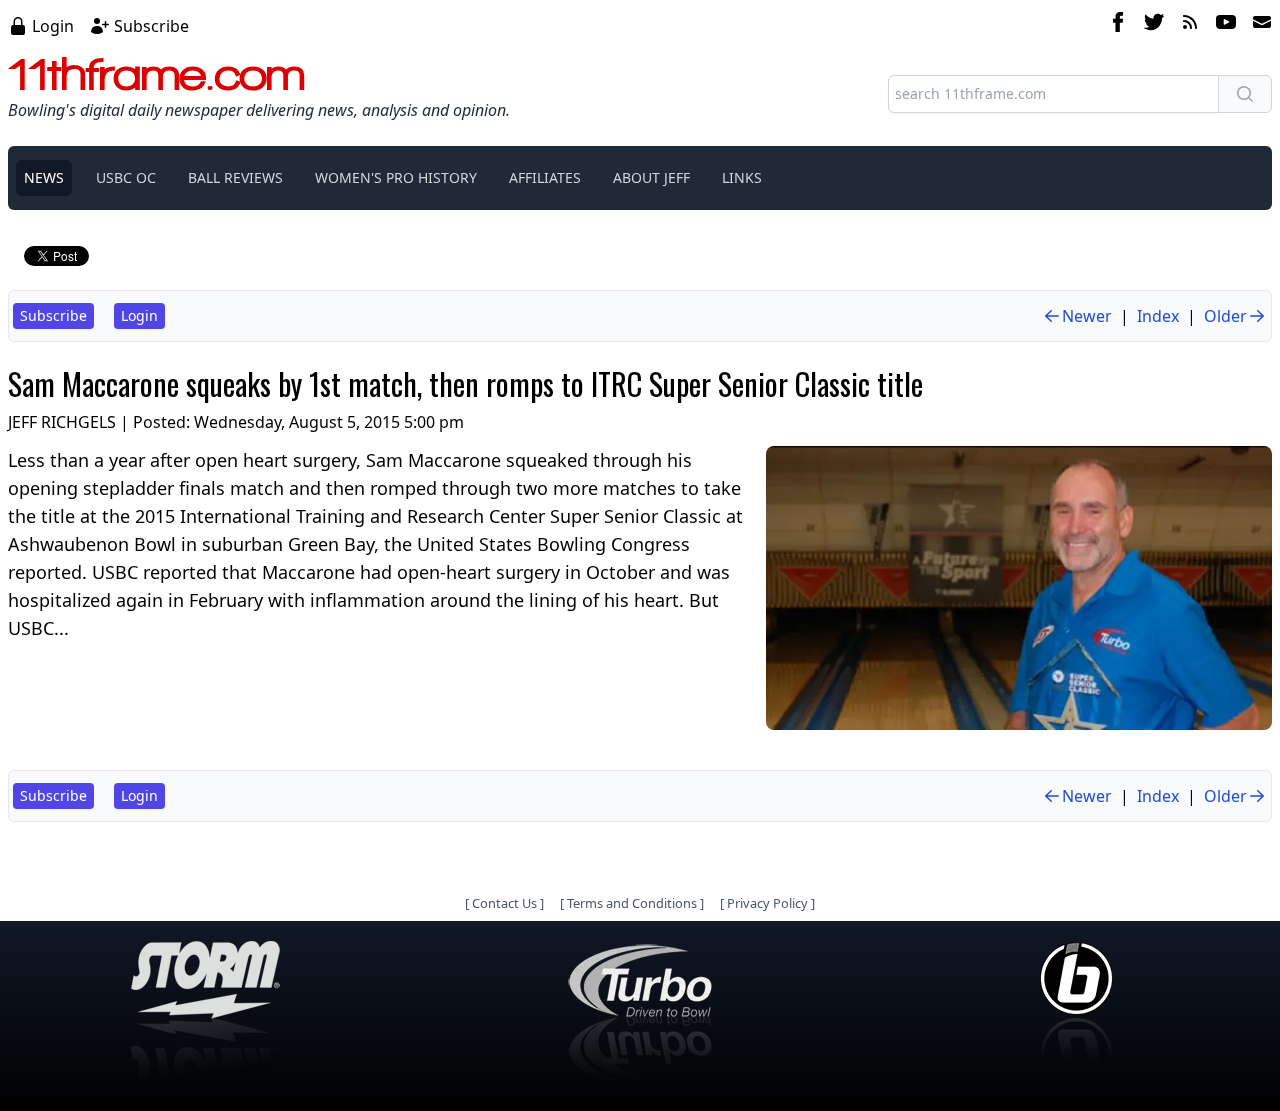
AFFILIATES (545, 177)
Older (1225, 316)
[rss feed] (1190, 25)
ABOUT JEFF (651, 177)
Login (53, 26)
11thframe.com (156, 74)
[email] (1258, 25)
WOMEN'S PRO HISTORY (396, 177)
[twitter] (1154, 25)
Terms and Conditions (632, 903)
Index (1158, 316)
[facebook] (1118, 25)
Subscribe (151, 26)
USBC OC (126, 177)
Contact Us (504, 903)
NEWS (44, 177)
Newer (1087, 316)
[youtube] (1226, 25)
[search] (1245, 94)
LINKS (742, 177)
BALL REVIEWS (235, 177)
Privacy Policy (767, 903)
